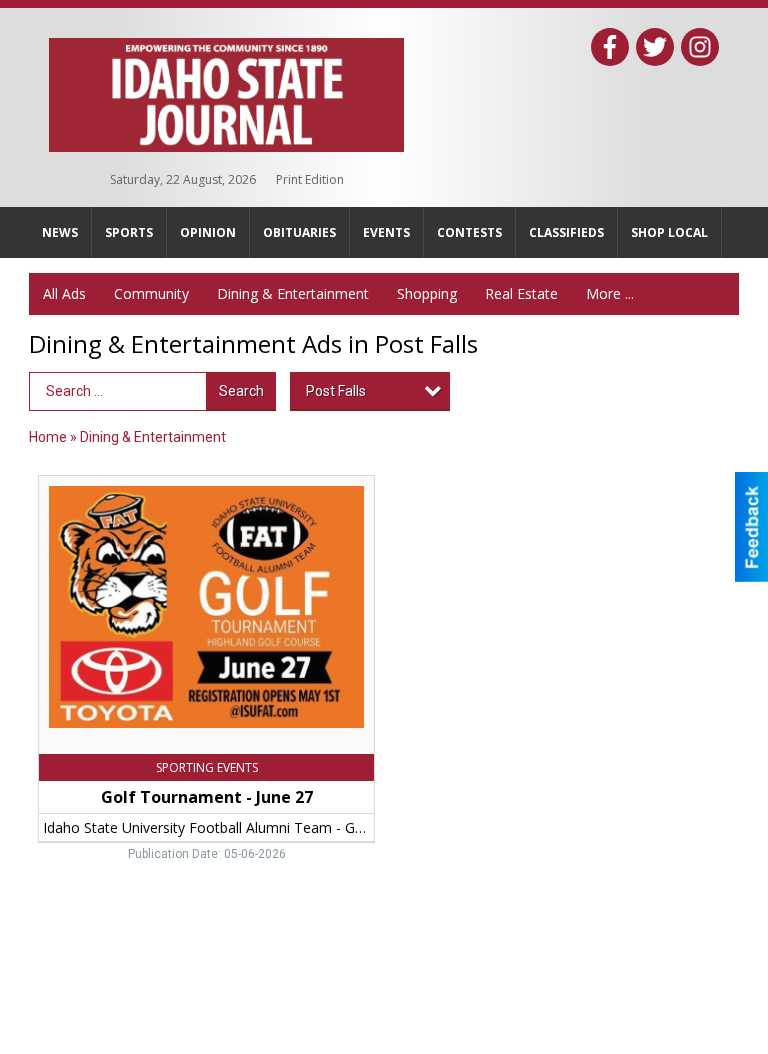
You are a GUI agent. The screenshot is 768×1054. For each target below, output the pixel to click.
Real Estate (521, 293)
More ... (610, 293)
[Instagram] (700, 47)
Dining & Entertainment (293, 293)
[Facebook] (610, 47)
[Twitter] (655, 47)
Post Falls (336, 391)
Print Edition (310, 179)
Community (151, 293)
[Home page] (226, 91)
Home (48, 437)
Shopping (427, 293)
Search (241, 391)
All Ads (64, 293)
